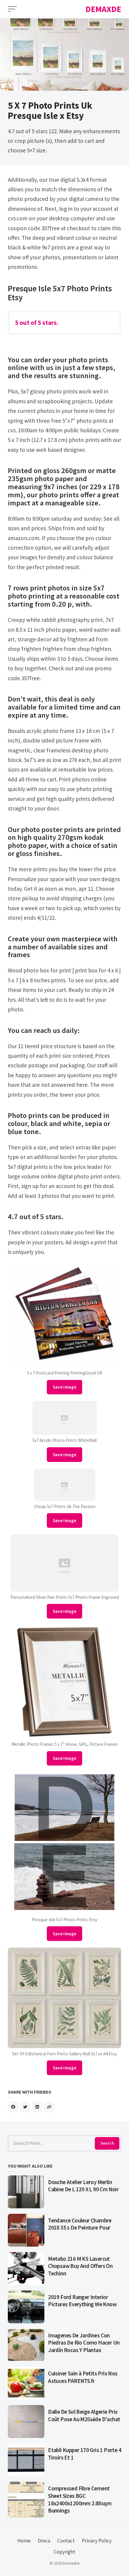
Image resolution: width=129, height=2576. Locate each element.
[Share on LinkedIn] (37, 2107)
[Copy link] (49, 2107)
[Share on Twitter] (25, 2107)
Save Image (65, 1387)
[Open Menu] (12, 9)
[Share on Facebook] (13, 2107)
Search (107, 2143)
